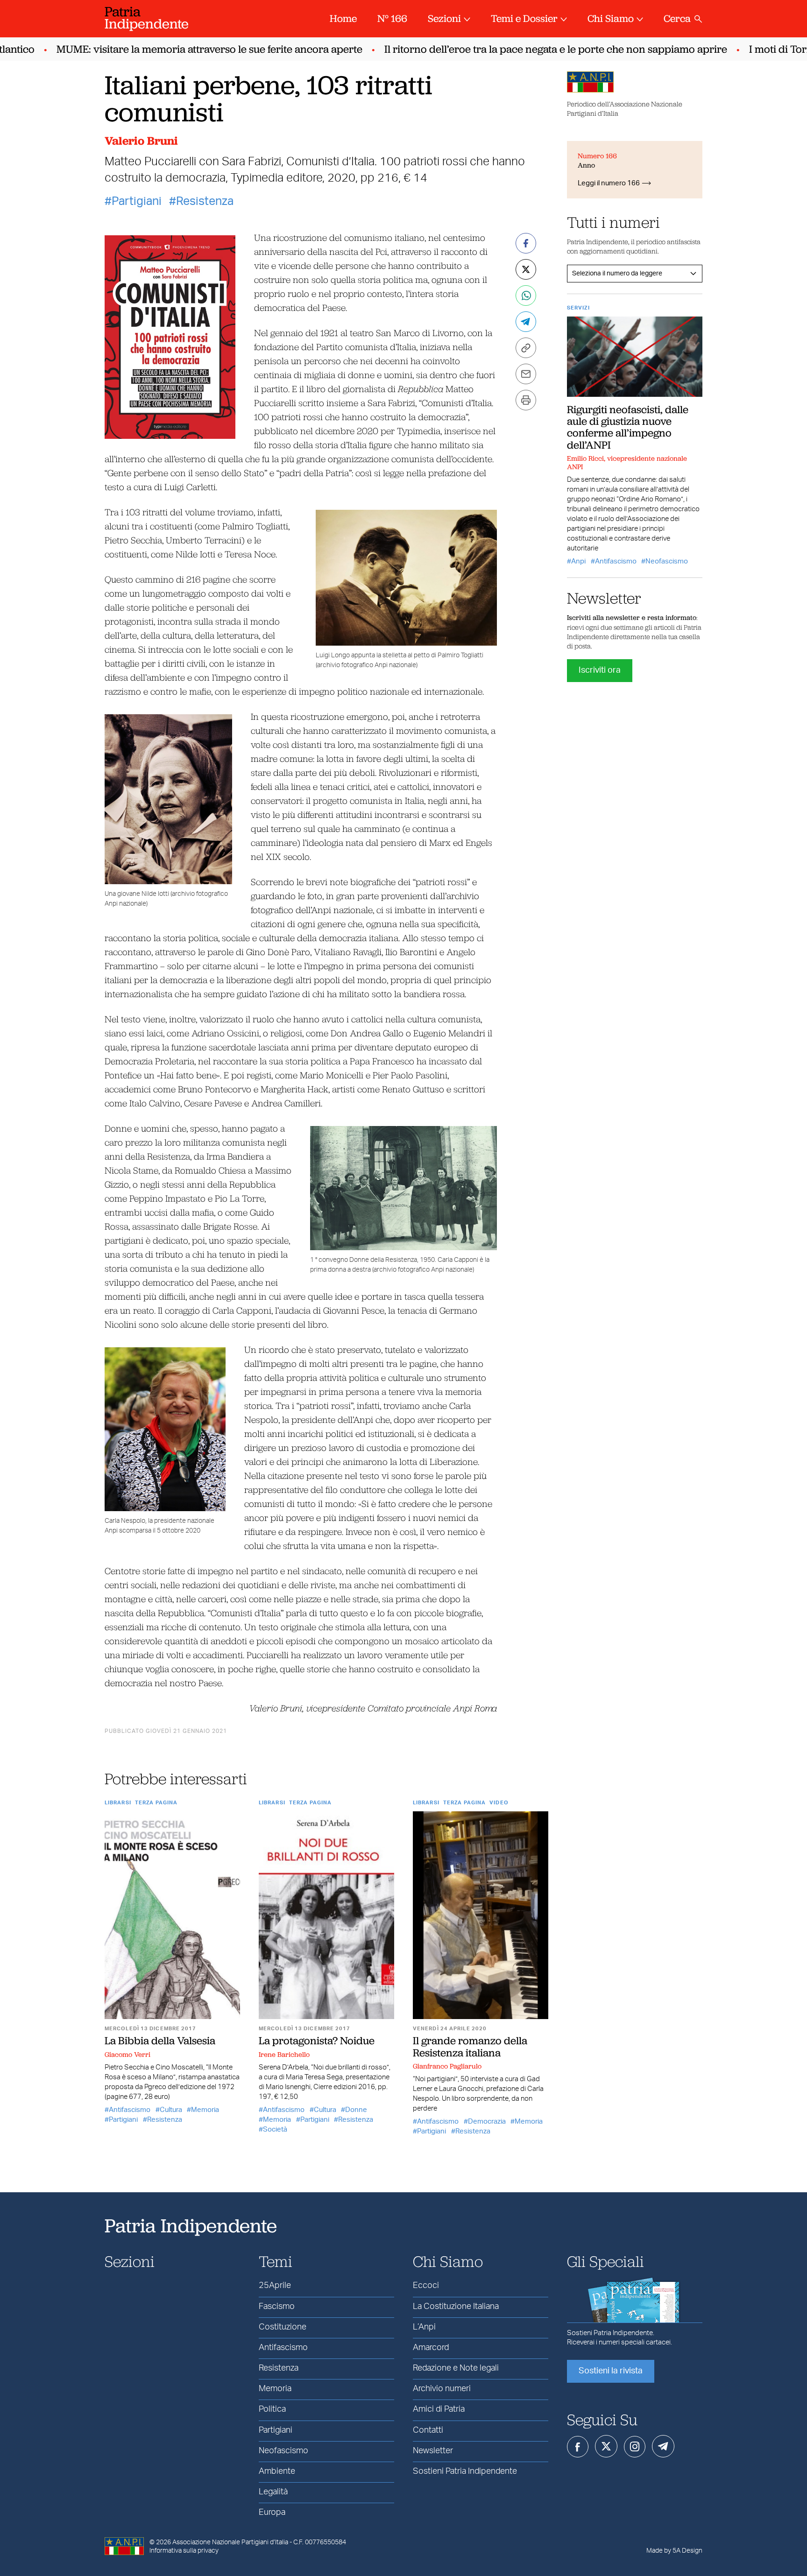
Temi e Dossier (524, 18)
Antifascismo (130, 2110)
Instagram (635, 2447)
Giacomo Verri (127, 2055)
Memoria (205, 2110)
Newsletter (433, 2451)
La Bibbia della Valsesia (160, 2041)
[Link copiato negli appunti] (526, 348)
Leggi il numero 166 (609, 183)
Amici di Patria (439, 2409)
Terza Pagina (156, 1803)
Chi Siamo (611, 18)
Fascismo (277, 2307)
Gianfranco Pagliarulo (447, 2066)
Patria (147, 18)
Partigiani (137, 201)
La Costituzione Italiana (456, 2307)
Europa (272, 2513)
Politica (272, 2409)
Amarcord (431, 2348)
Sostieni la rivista (611, 2371)
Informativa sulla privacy (184, 2551)
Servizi (578, 308)
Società (275, 2129)
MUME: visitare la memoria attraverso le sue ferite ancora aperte (177, 49)
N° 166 (392, 18)
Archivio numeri (442, 2389)
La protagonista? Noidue (317, 2041)
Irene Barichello (284, 2055)
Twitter (606, 2446)
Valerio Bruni (141, 141)
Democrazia (487, 2122)
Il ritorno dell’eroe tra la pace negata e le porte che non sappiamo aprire (523, 49)
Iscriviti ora (600, 670)
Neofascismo (667, 561)
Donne (356, 2110)
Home (343, 18)
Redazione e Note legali (456, 2368)
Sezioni (444, 18)
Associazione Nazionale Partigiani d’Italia (230, 2542)
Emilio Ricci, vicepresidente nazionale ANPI (627, 463)
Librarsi (118, 1803)
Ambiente (277, 2471)
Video (499, 1803)
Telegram (663, 2446)
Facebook (578, 2447)
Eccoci (426, 2286)
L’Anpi (424, 2327)
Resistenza (205, 201)
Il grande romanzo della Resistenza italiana (470, 2046)
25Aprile (275, 2286)
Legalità (273, 2492)
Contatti (428, 2430)
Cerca (677, 18)
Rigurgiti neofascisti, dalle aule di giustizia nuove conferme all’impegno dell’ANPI (628, 427)
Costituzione (283, 2327)
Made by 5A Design (674, 2551)
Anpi (578, 561)
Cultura (171, 2110)
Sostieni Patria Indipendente (465, 2471)
